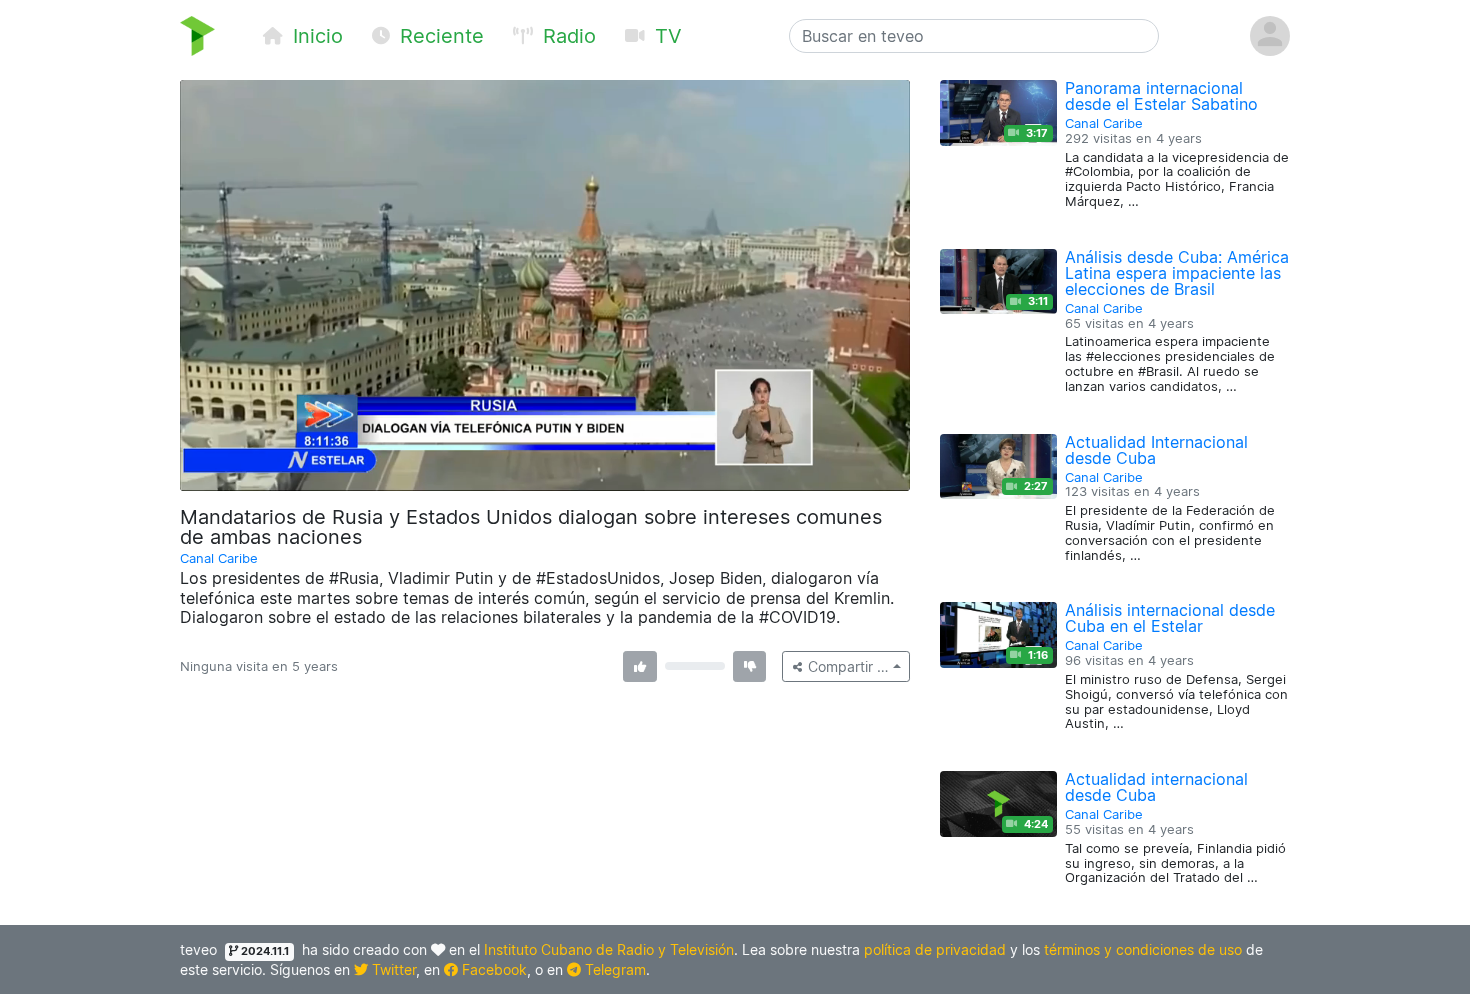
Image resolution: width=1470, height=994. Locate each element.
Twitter (392, 969)
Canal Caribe (219, 558)
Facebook (492, 969)
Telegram (613, 969)
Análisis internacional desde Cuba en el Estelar (1170, 618)
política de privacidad (935, 949)
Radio (566, 36)
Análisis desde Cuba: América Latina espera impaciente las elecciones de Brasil (1177, 273)
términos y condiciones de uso (1143, 949)
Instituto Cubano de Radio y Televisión (609, 949)
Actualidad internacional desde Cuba (1156, 787)
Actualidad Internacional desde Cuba (1156, 450)
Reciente (439, 36)
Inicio (315, 36)
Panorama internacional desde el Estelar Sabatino (1161, 96)
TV (665, 36)
